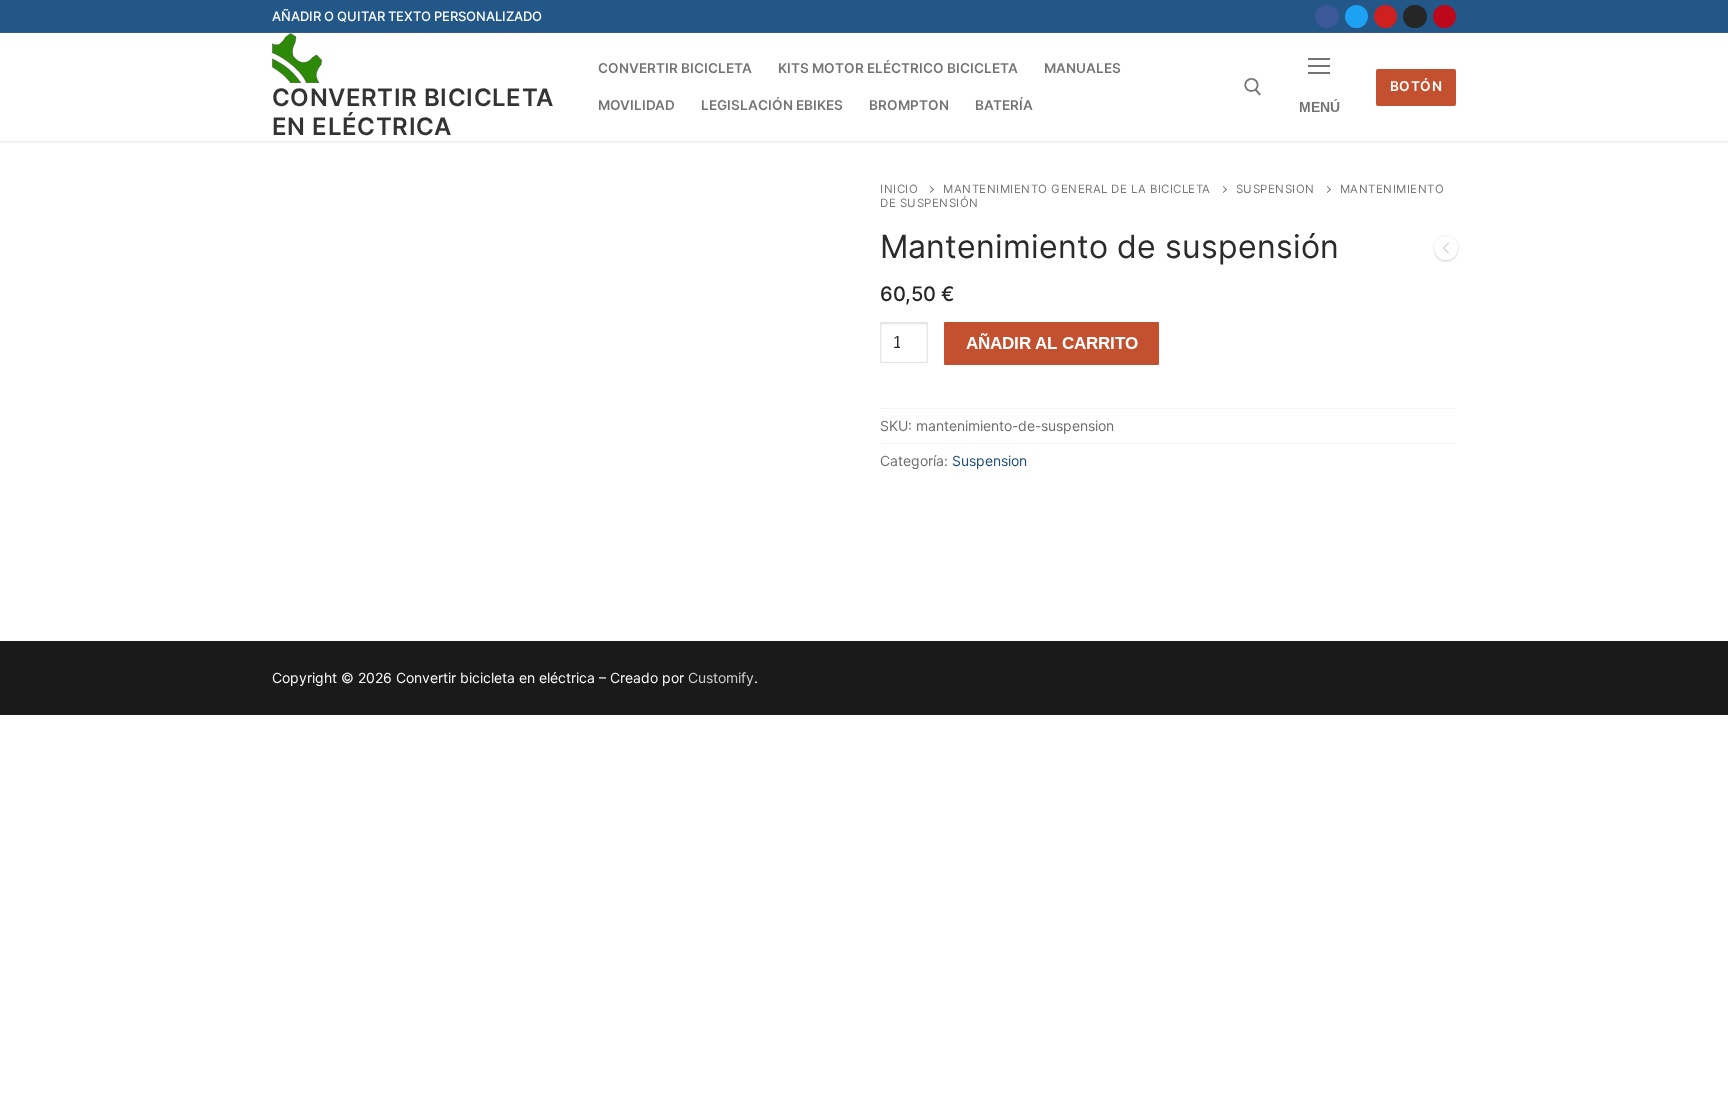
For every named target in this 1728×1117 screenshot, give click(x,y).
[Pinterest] (1444, 16)
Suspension (1275, 189)
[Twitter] (1356, 16)
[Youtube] (1385, 16)
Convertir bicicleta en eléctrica (413, 112)
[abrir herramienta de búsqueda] (1253, 87)
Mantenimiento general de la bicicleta (1077, 189)
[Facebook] (1326, 16)
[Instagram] (1414, 16)
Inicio (899, 189)
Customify (721, 677)
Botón (1416, 86)
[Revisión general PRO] (1446, 252)
